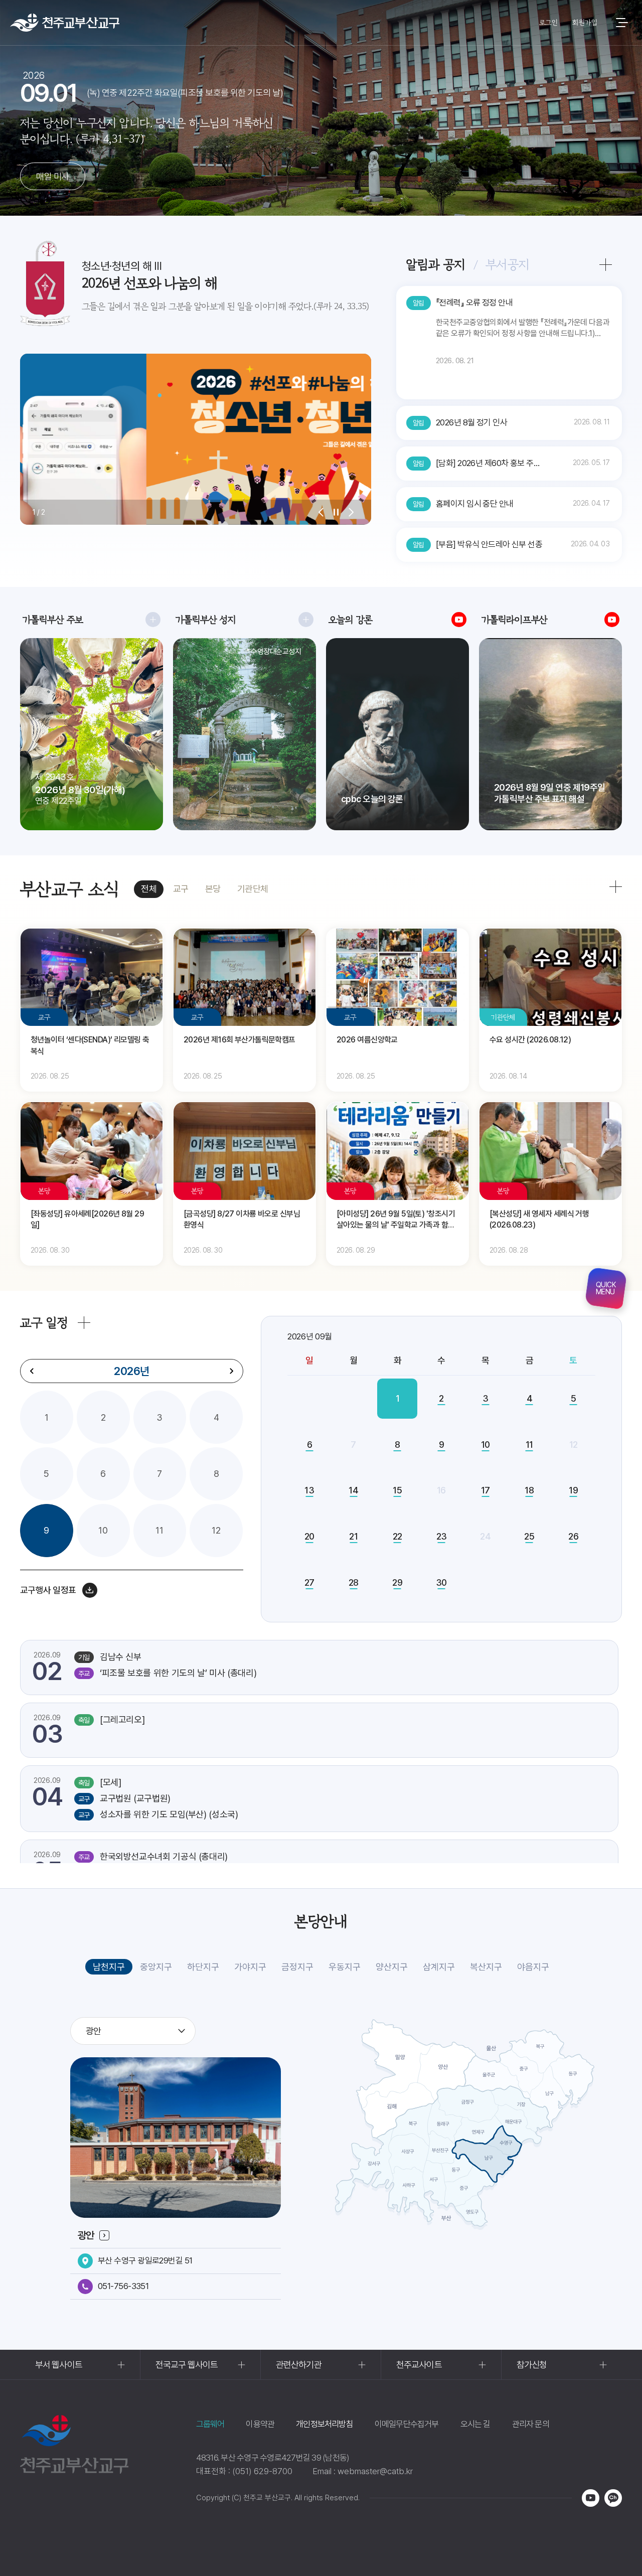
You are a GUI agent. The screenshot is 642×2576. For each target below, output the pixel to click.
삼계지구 (439, 1967)
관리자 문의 (531, 2424)
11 (159, 1530)
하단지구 (203, 1967)
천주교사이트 (419, 2365)
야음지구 (533, 1967)
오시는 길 (475, 2424)
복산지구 (486, 1967)
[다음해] (231, 1371)
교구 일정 (44, 1323)
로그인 (548, 23)
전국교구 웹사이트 (187, 2365)
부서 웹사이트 (59, 2365)
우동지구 (345, 1967)
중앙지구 (156, 1967)
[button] (321, 512)
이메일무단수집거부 (407, 2424)
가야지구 (250, 1967)
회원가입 (585, 23)
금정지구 (297, 1967)
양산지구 (392, 1967)
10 (103, 1530)
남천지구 (109, 1967)
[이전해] (32, 1371)
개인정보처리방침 (325, 2424)
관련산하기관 (299, 2365)
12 (216, 1530)
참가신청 (532, 2365)
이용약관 (260, 2424)
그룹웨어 (210, 2424)
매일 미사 (52, 176)
